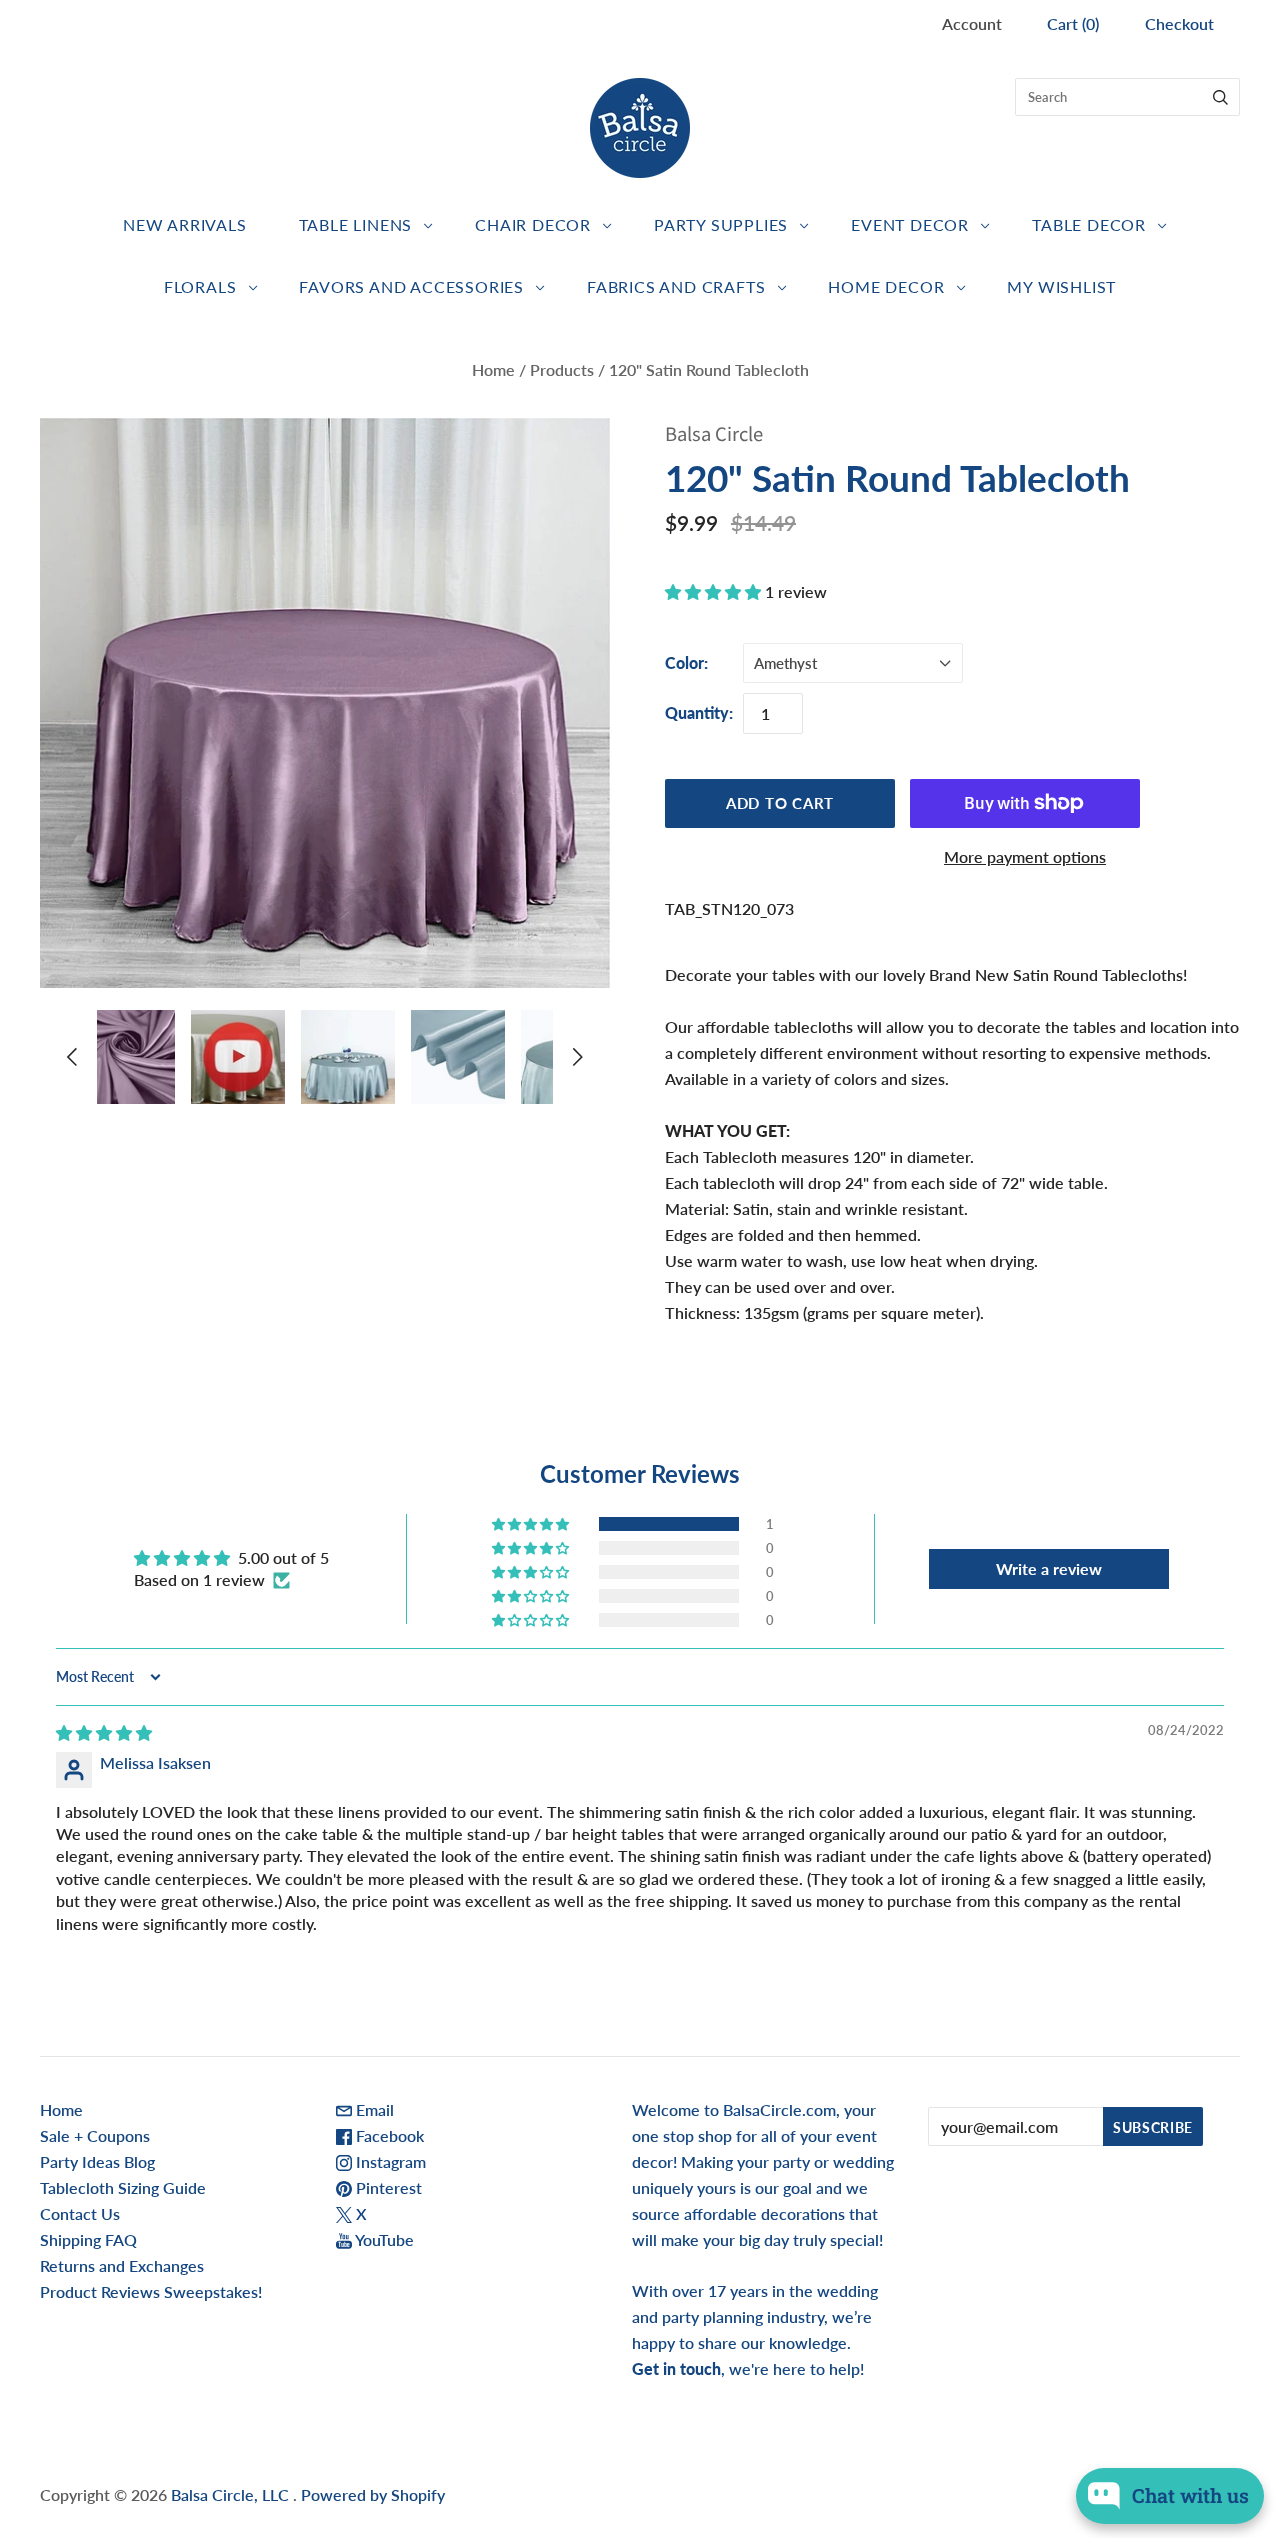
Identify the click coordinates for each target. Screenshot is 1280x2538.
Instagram (389, 2161)
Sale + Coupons (95, 2135)
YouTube (383, 2239)
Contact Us (80, 2213)
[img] (104, 1732)
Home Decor (886, 286)
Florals (200, 286)
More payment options (1025, 856)
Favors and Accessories (411, 286)
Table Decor (1089, 224)
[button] (715, 591)
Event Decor (910, 224)
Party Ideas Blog (97, 2161)
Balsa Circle (714, 434)
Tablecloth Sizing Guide (123, 2187)
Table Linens (356, 224)
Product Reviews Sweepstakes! (151, 2291)
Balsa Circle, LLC (232, 2494)
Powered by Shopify (373, 2494)
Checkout (1179, 23)
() (1073, 23)
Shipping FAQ (88, 2239)
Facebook (388, 2135)
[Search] (1220, 97)
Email (373, 2109)
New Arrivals (185, 224)
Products (562, 369)
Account (972, 23)
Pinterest (387, 2187)
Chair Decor (533, 224)
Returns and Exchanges (122, 2265)
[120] (128, 1057)
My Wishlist (1061, 286)
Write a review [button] (1049, 1568)
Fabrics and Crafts (676, 286)
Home (493, 369)
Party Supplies (721, 224)
